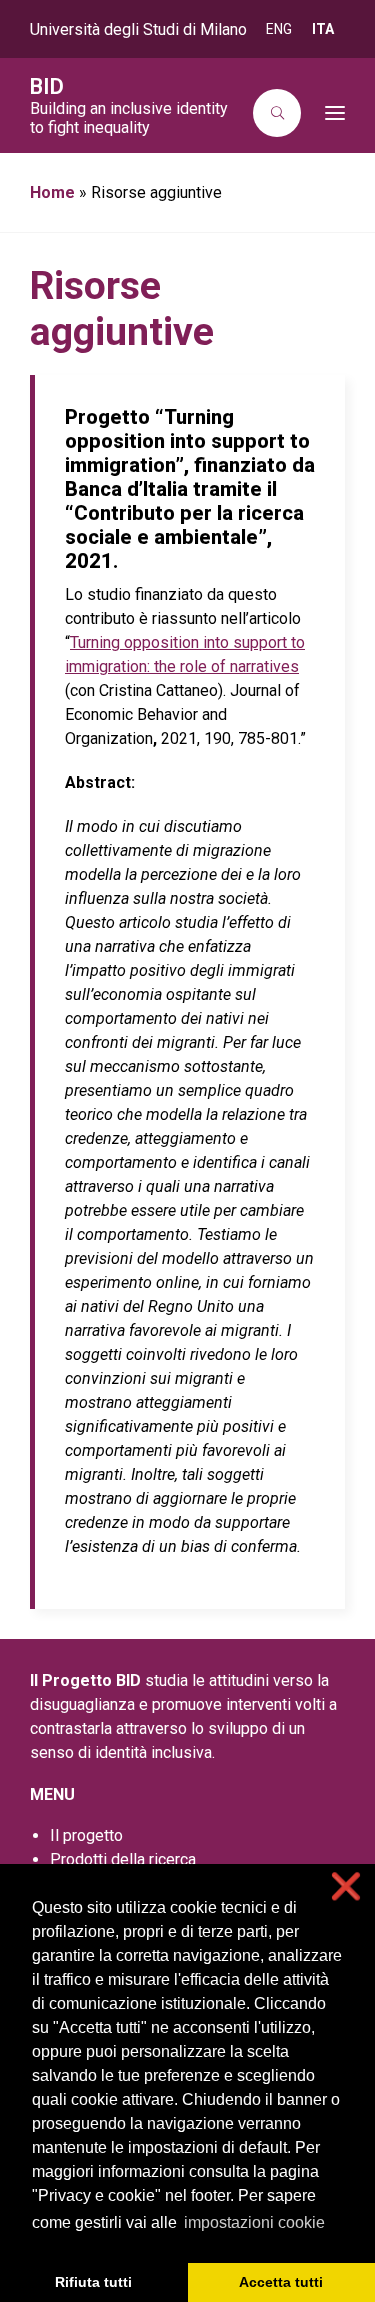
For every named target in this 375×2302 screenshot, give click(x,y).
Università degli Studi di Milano (138, 29)
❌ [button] (346, 1886)
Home (52, 192)
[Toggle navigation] (329, 113)
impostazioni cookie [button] (254, 2222)
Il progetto (86, 1835)
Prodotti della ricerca (123, 1859)
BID (47, 86)
